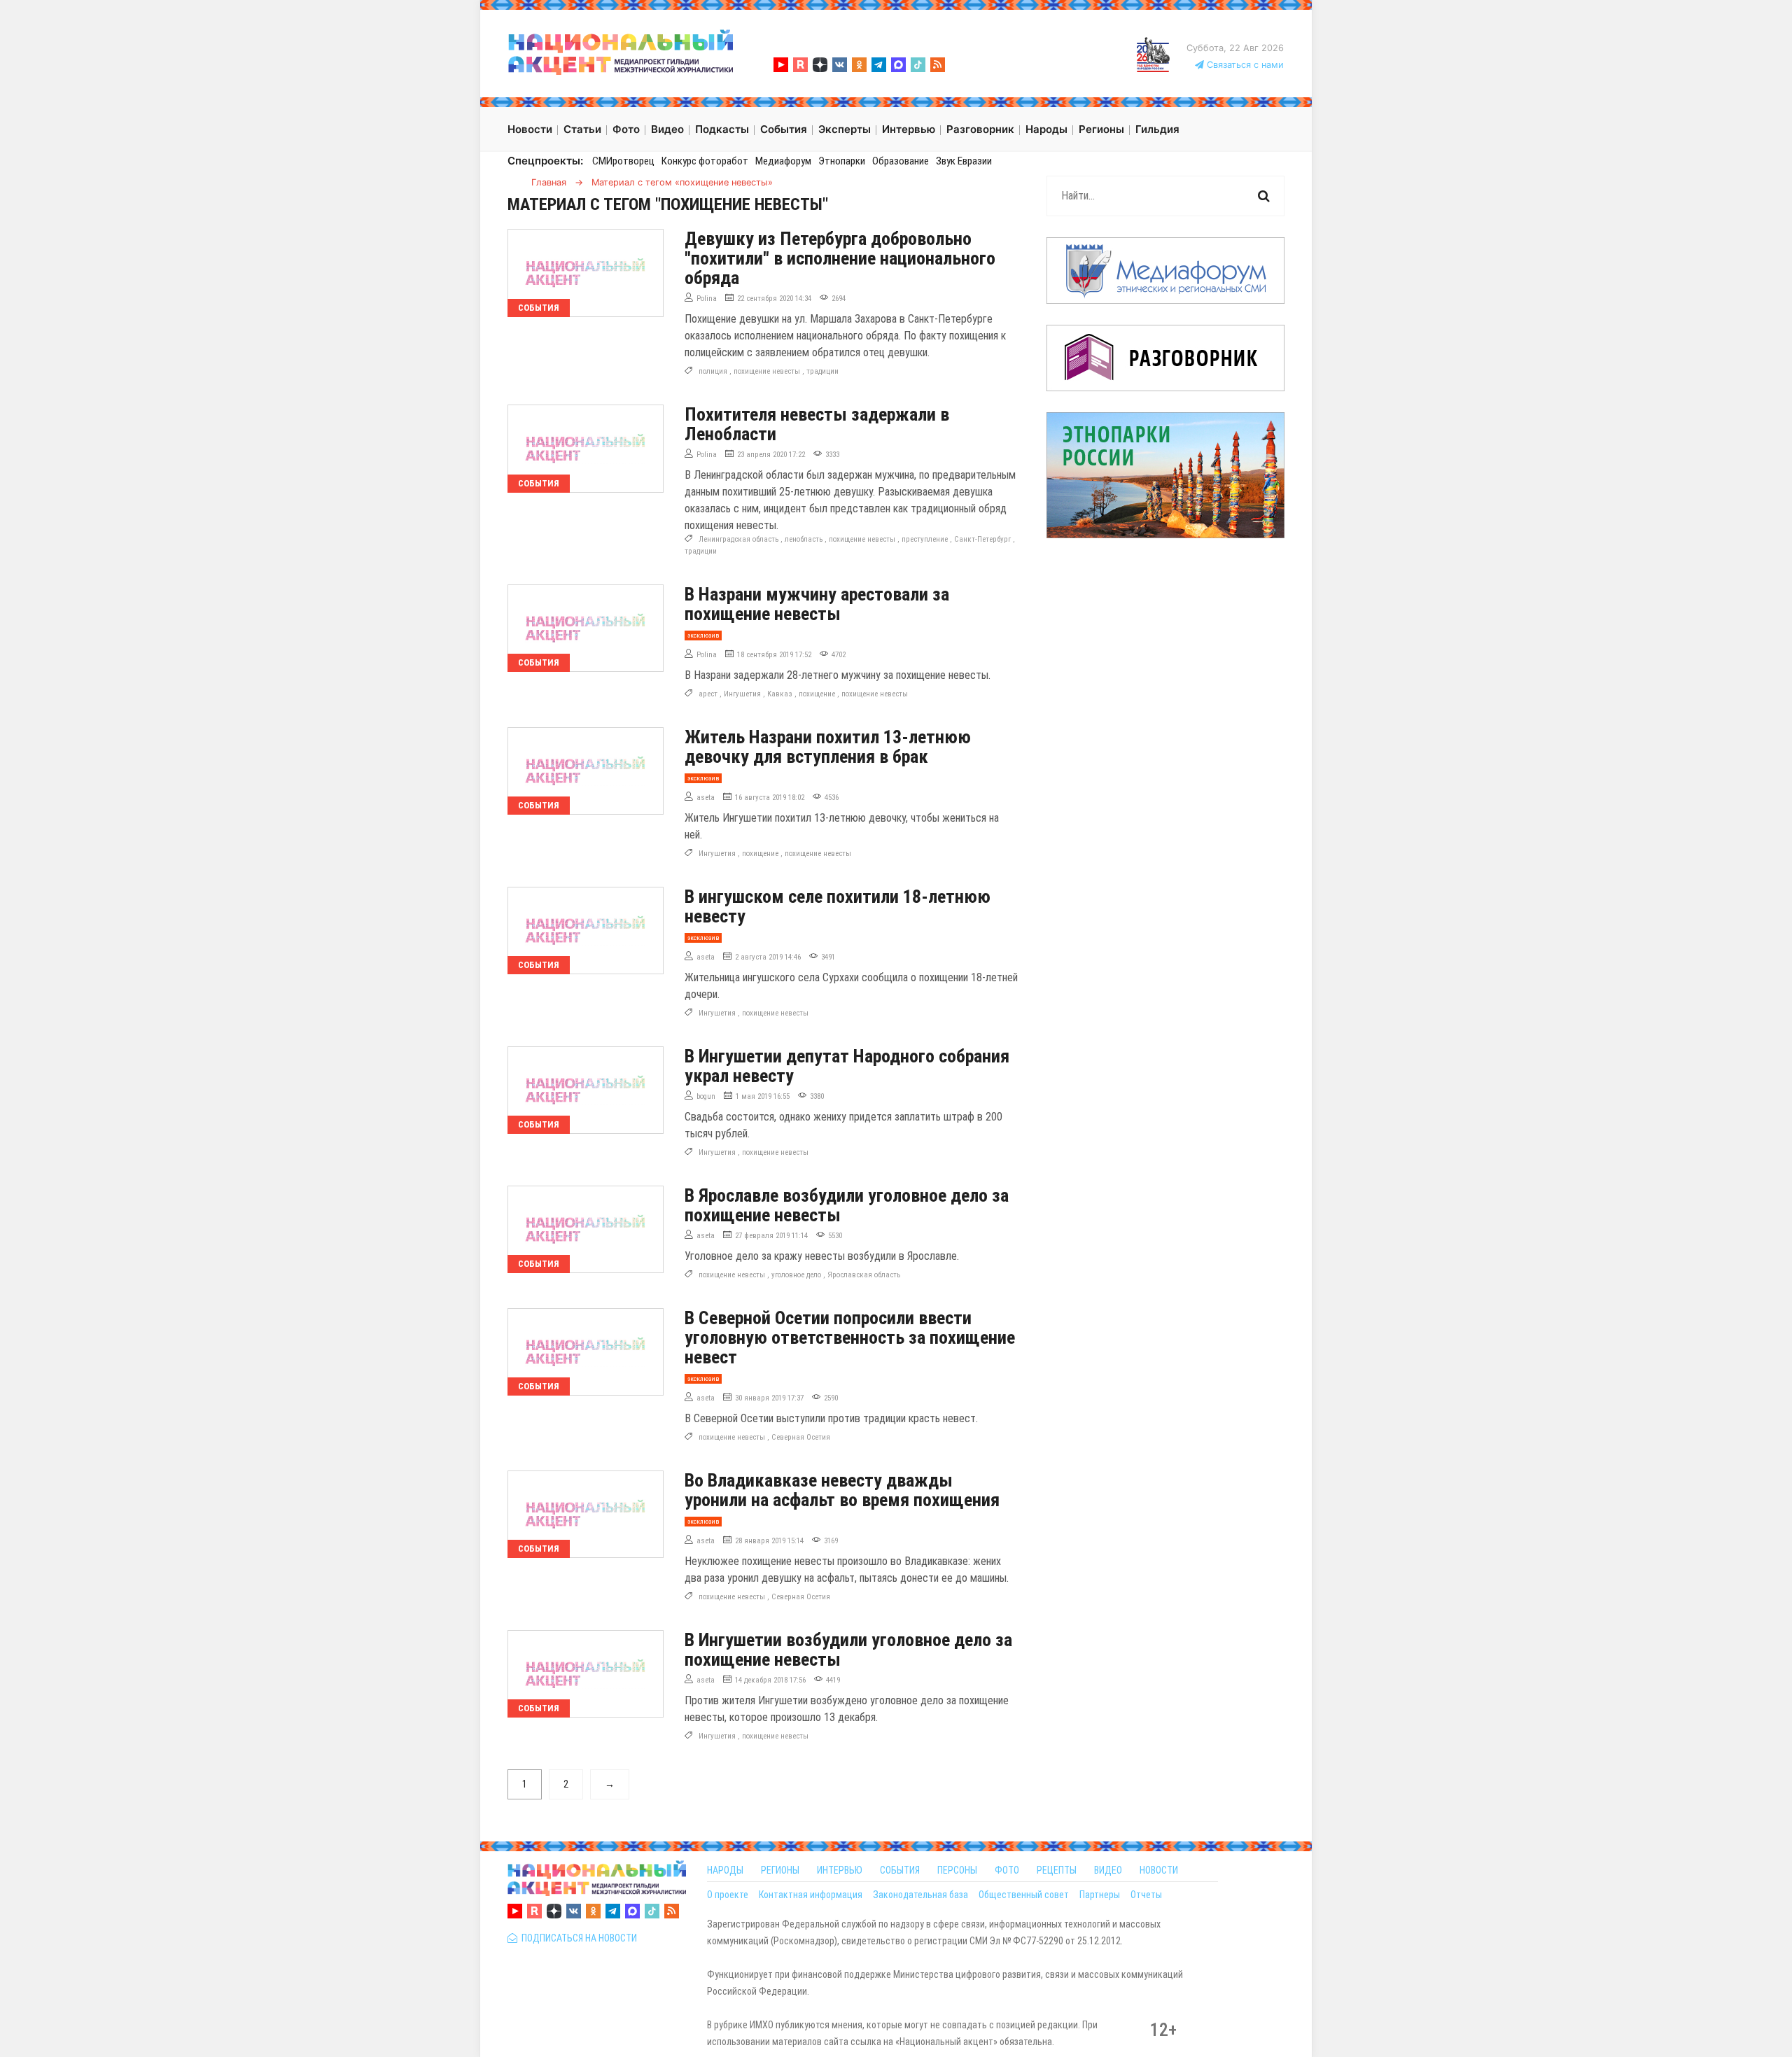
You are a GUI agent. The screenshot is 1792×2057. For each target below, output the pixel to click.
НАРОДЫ (725, 1870)
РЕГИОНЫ (780, 1870)
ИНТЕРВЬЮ (840, 1870)
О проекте (728, 1895)
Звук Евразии (964, 161)
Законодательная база (920, 1895)
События (539, 308)
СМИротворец (623, 161)
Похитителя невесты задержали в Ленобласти (817, 424)
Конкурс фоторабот (705, 161)
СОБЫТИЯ (900, 1870)
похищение (817, 694)
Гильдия (1157, 129)
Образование (901, 161)
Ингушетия (742, 694)
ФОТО (1007, 1870)
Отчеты (1146, 1895)
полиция (713, 371)
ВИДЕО (1108, 1870)
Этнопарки (842, 161)
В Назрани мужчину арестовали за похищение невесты (817, 604)
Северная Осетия (801, 1437)
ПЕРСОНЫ (957, 1870)
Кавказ (780, 694)
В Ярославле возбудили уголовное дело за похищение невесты (847, 1205)
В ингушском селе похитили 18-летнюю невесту (838, 906)
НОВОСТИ (1159, 1870)
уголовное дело (796, 1275)
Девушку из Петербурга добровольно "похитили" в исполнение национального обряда (840, 258)
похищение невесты (767, 371)
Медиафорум (783, 161)
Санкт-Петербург (982, 539)
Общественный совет (1024, 1895)
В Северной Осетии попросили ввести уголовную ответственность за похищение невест (850, 1338)
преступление (925, 539)
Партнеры (1100, 1895)
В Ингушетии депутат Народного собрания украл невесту (847, 1066)
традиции (822, 371)
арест (708, 694)
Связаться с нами (1244, 65)
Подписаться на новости (577, 1938)
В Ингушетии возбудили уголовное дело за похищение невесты (848, 1650)
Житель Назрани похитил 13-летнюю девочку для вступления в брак (828, 747)
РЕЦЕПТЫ (1057, 1870)
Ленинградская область (738, 539)
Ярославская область (864, 1275)
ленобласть (804, 539)
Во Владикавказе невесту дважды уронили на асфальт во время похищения (842, 1490)
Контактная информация (811, 1895)
